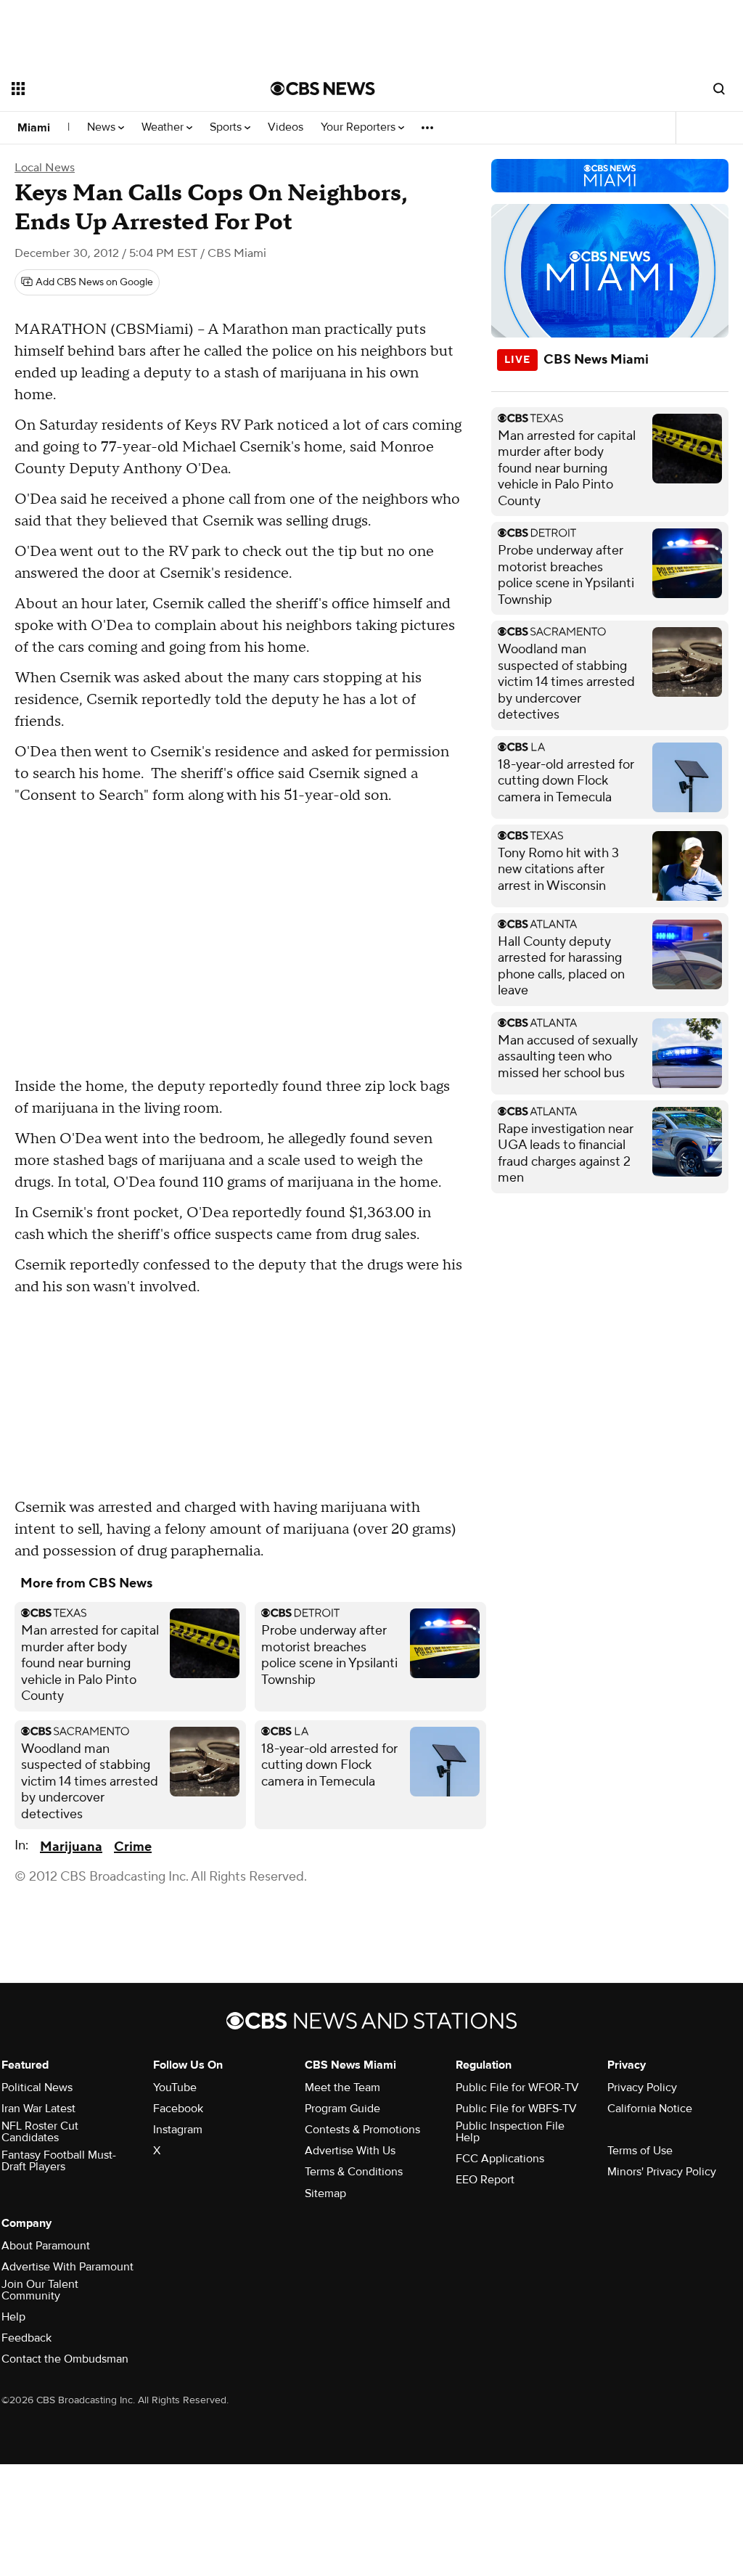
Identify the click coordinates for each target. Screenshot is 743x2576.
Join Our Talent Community (40, 2290)
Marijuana (71, 1847)
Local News (45, 168)
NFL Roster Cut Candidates (40, 2132)
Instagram (178, 2130)
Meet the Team (342, 2088)
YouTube (175, 2088)
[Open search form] (719, 89)
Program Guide (342, 2109)
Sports (227, 127)
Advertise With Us (350, 2151)
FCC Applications (500, 2159)
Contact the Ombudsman (65, 2359)
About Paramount (46, 2246)
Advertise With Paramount (67, 2267)
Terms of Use (640, 2151)
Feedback (26, 2338)
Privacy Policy (642, 2088)
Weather (164, 127)
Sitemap (325, 2193)
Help (13, 2317)
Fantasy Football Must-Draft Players (59, 2161)
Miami (34, 128)
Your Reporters (360, 127)
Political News (37, 2088)
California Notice (650, 2109)
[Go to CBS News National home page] (323, 89)
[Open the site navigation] (115, 89)
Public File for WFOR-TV (517, 2088)
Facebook (178, 2109)
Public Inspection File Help (510, 2132)
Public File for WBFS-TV (516, 2109)
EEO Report (485, 2180)
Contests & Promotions (362, 2130)
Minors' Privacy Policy (662, 2172)
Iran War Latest (38, 2109)
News (103, 127)
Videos (286, 127)
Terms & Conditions (354, 2172)
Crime (133, 1847)
